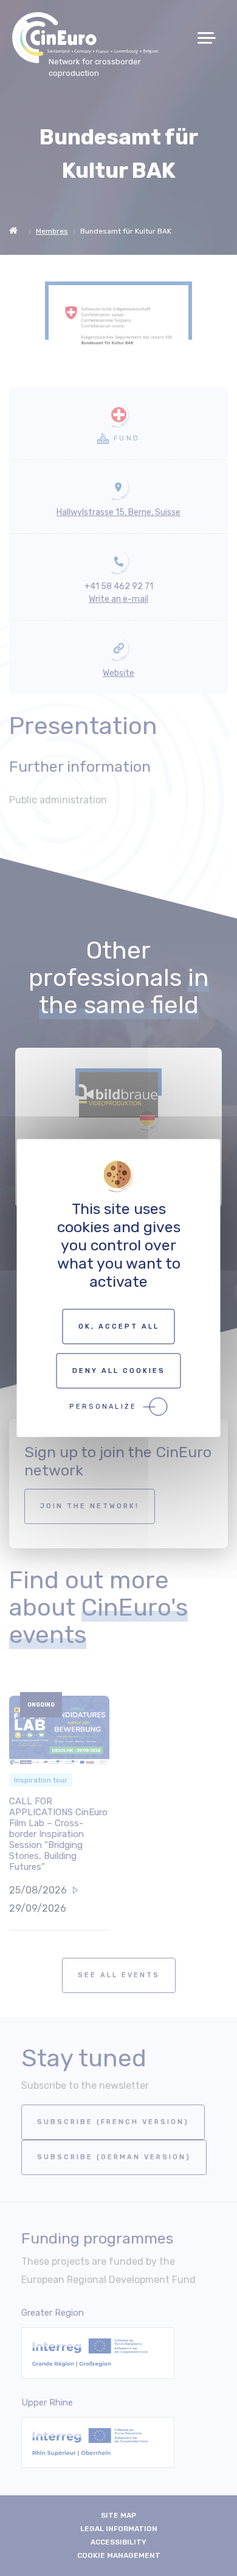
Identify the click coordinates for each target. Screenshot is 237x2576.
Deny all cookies (119, 1371)
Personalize (103, 1407)
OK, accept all (119, 1327)
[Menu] (211, 38)
